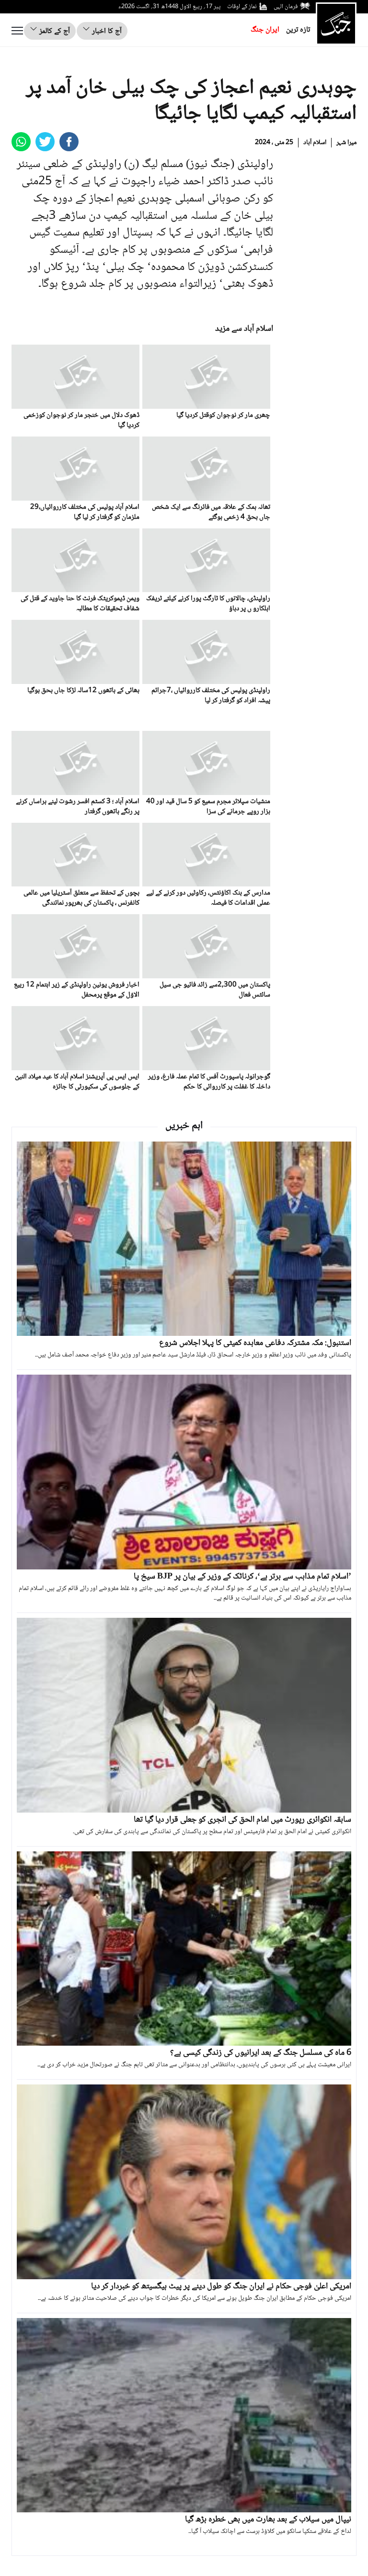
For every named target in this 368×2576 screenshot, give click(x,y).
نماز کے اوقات (242, 7)
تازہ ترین (298, 30)
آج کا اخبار (106, 31)
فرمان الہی (286, 7)
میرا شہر (346, 143)
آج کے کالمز (54, 31)
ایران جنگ (265, 30)
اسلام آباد (315, 143)
